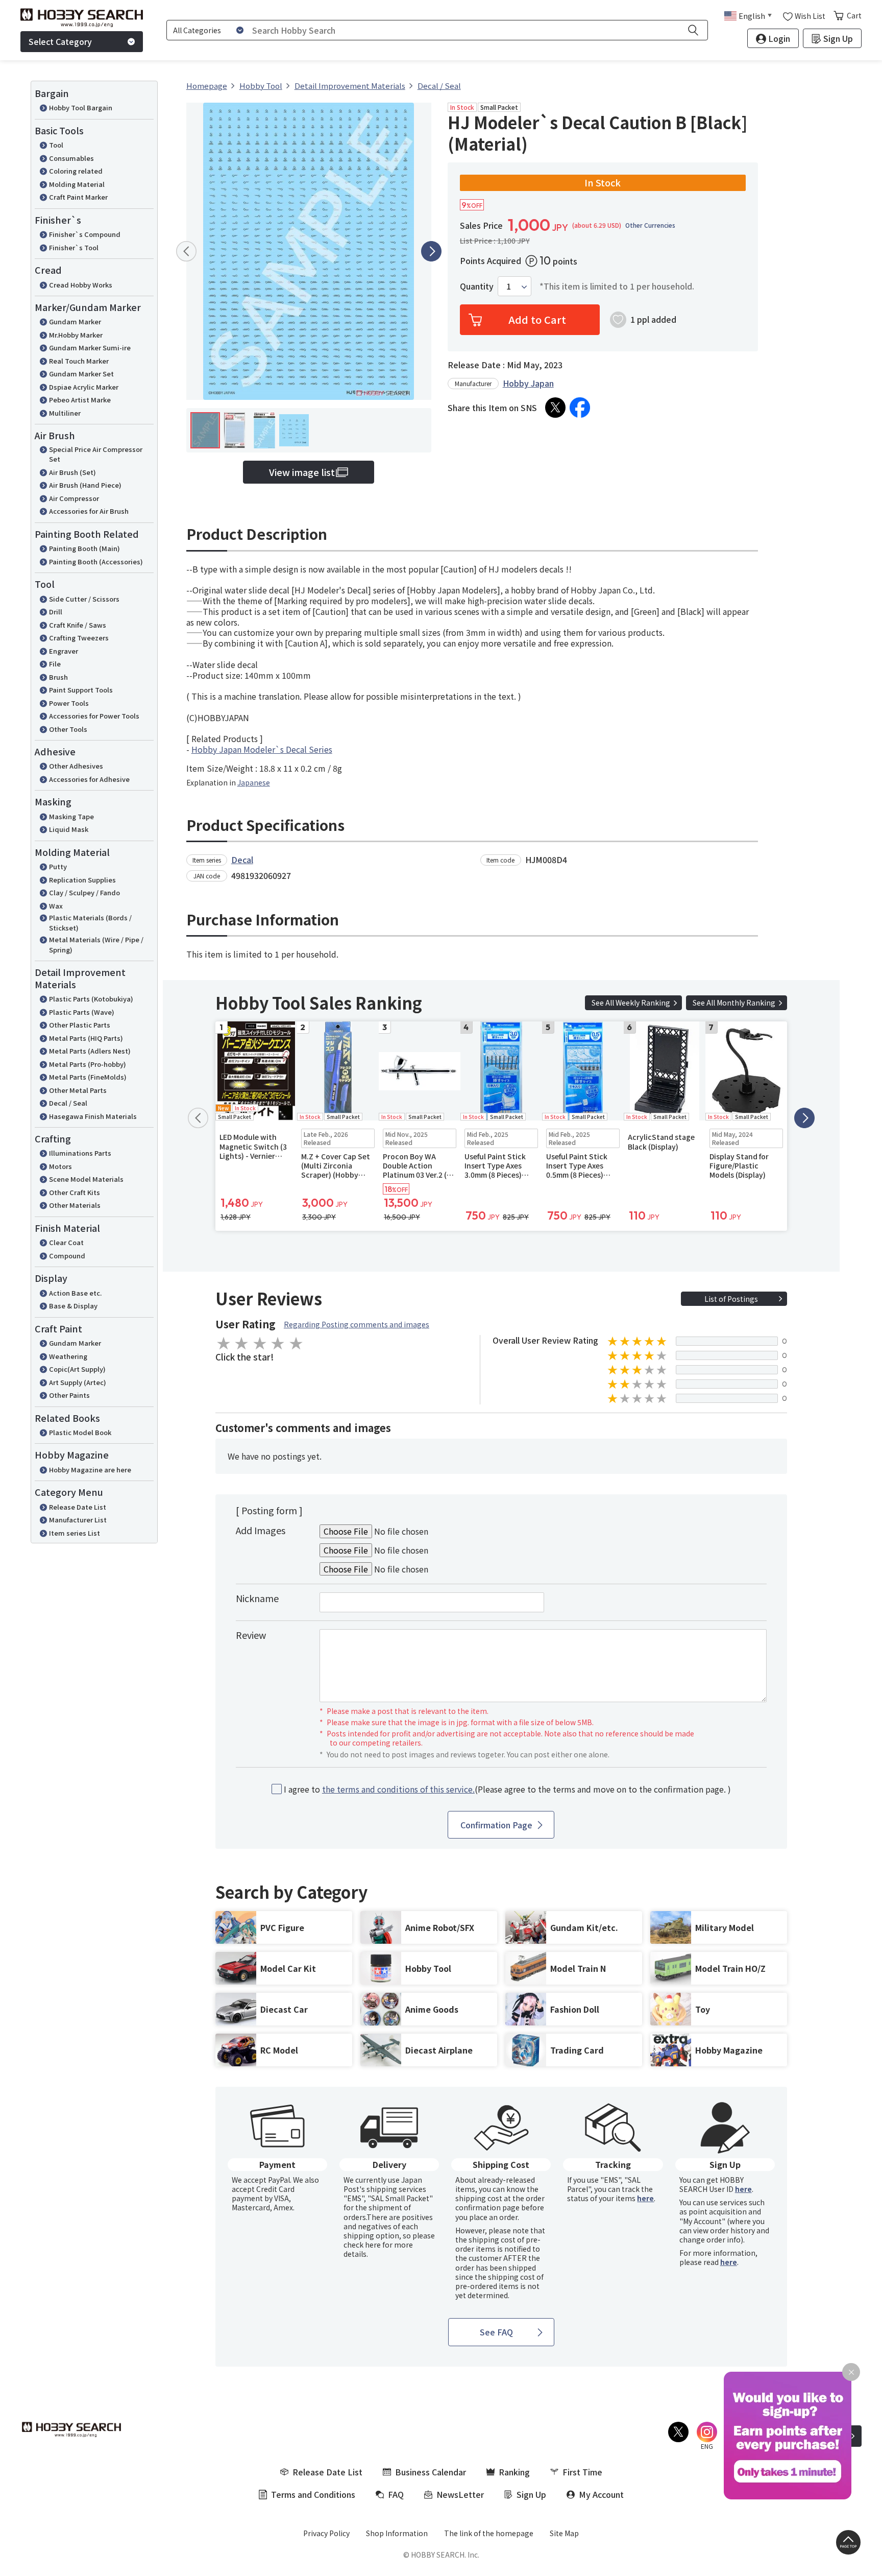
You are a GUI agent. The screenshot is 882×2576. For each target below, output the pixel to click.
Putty (58, 866)
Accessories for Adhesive (89, 779)
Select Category (60, 41)
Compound (67, 1256)
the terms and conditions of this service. (398, 1789)
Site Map (564, 2533)
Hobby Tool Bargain (81, 108)
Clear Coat (66, 1242)
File (55, 664)
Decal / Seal (68, 1103)
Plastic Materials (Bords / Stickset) (90, 923)
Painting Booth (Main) (84, 548)
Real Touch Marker (79, 361)
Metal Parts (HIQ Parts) (86, 1038)
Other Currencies (650, 225)
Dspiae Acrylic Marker (84, 387)
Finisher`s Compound (85, 234)
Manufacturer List (78, 1520)
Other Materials (75, 1205)
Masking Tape (71, 816)
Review (251, 1635)
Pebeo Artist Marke (80, 400)
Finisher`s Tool (74, 247)
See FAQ (496, 2332)
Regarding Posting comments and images (357, 1324)
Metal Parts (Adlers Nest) (90, 1051)
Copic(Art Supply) (77, 1369)
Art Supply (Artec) (78, 1382)
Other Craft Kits (75, 1192)
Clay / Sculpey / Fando (84, 892)
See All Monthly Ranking (734, 1003)
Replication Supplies (82, 880)
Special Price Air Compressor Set (96, 454)
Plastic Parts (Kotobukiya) (91, 999)
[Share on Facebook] (580, 408)
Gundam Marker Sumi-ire (90, 348)
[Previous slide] (186, 251)
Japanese (254, 782)
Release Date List (78, 1507)
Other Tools (68, 729)
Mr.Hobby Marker (76, 335)
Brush (58, 677)
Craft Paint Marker (78, 197)
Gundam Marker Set (81, 374)
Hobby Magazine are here (90, 1470)
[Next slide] (431, 251)
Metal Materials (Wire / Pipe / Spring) (96, 945)
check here (362, 2245)
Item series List (75, 1533)
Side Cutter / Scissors (84, 599)
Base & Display (73, 1306)
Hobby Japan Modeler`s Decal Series (262, 749)
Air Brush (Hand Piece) (85, 485)
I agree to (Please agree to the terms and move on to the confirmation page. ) (507, 1789)
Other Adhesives (76, 766)
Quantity (477, 286)
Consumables (71, 158)
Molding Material (77, 184)
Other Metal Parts (78, 1090)
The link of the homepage (489, 2533)
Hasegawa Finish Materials (93, 1116)
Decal (242, 860)
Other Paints (69, 1395)
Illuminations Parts (80, 1153)
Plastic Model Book (80, 1432)
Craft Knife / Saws (78, 625)
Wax (56, 906)
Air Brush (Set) (72, 472)
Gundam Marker (75, 321)
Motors (60, 1166)
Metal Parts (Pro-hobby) (88, 1064)
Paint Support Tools (81, 690)
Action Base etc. (75, 1293)
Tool (56, 145)
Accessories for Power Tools (94, 716)
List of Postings (731, 1299)
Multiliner (65, 413)
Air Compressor (74, 498)
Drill (56, 612)
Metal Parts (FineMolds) (88, 1077)
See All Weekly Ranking (631, 1003)
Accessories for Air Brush (89, 511)
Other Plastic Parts (80, 1025)
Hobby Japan (528, 383)
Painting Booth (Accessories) (96, 562)
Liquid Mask (69, 829)
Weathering (68, 1356)
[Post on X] (555, 408)
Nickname (257, 1598)
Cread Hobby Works (81, 285)
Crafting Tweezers (79, 638)
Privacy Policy (326, 2533)
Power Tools (69, 703)
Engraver (64, 651)
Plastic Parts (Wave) (82, 1012)
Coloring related (76, 171)
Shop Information (397, 2533)
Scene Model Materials (86, 1179)
